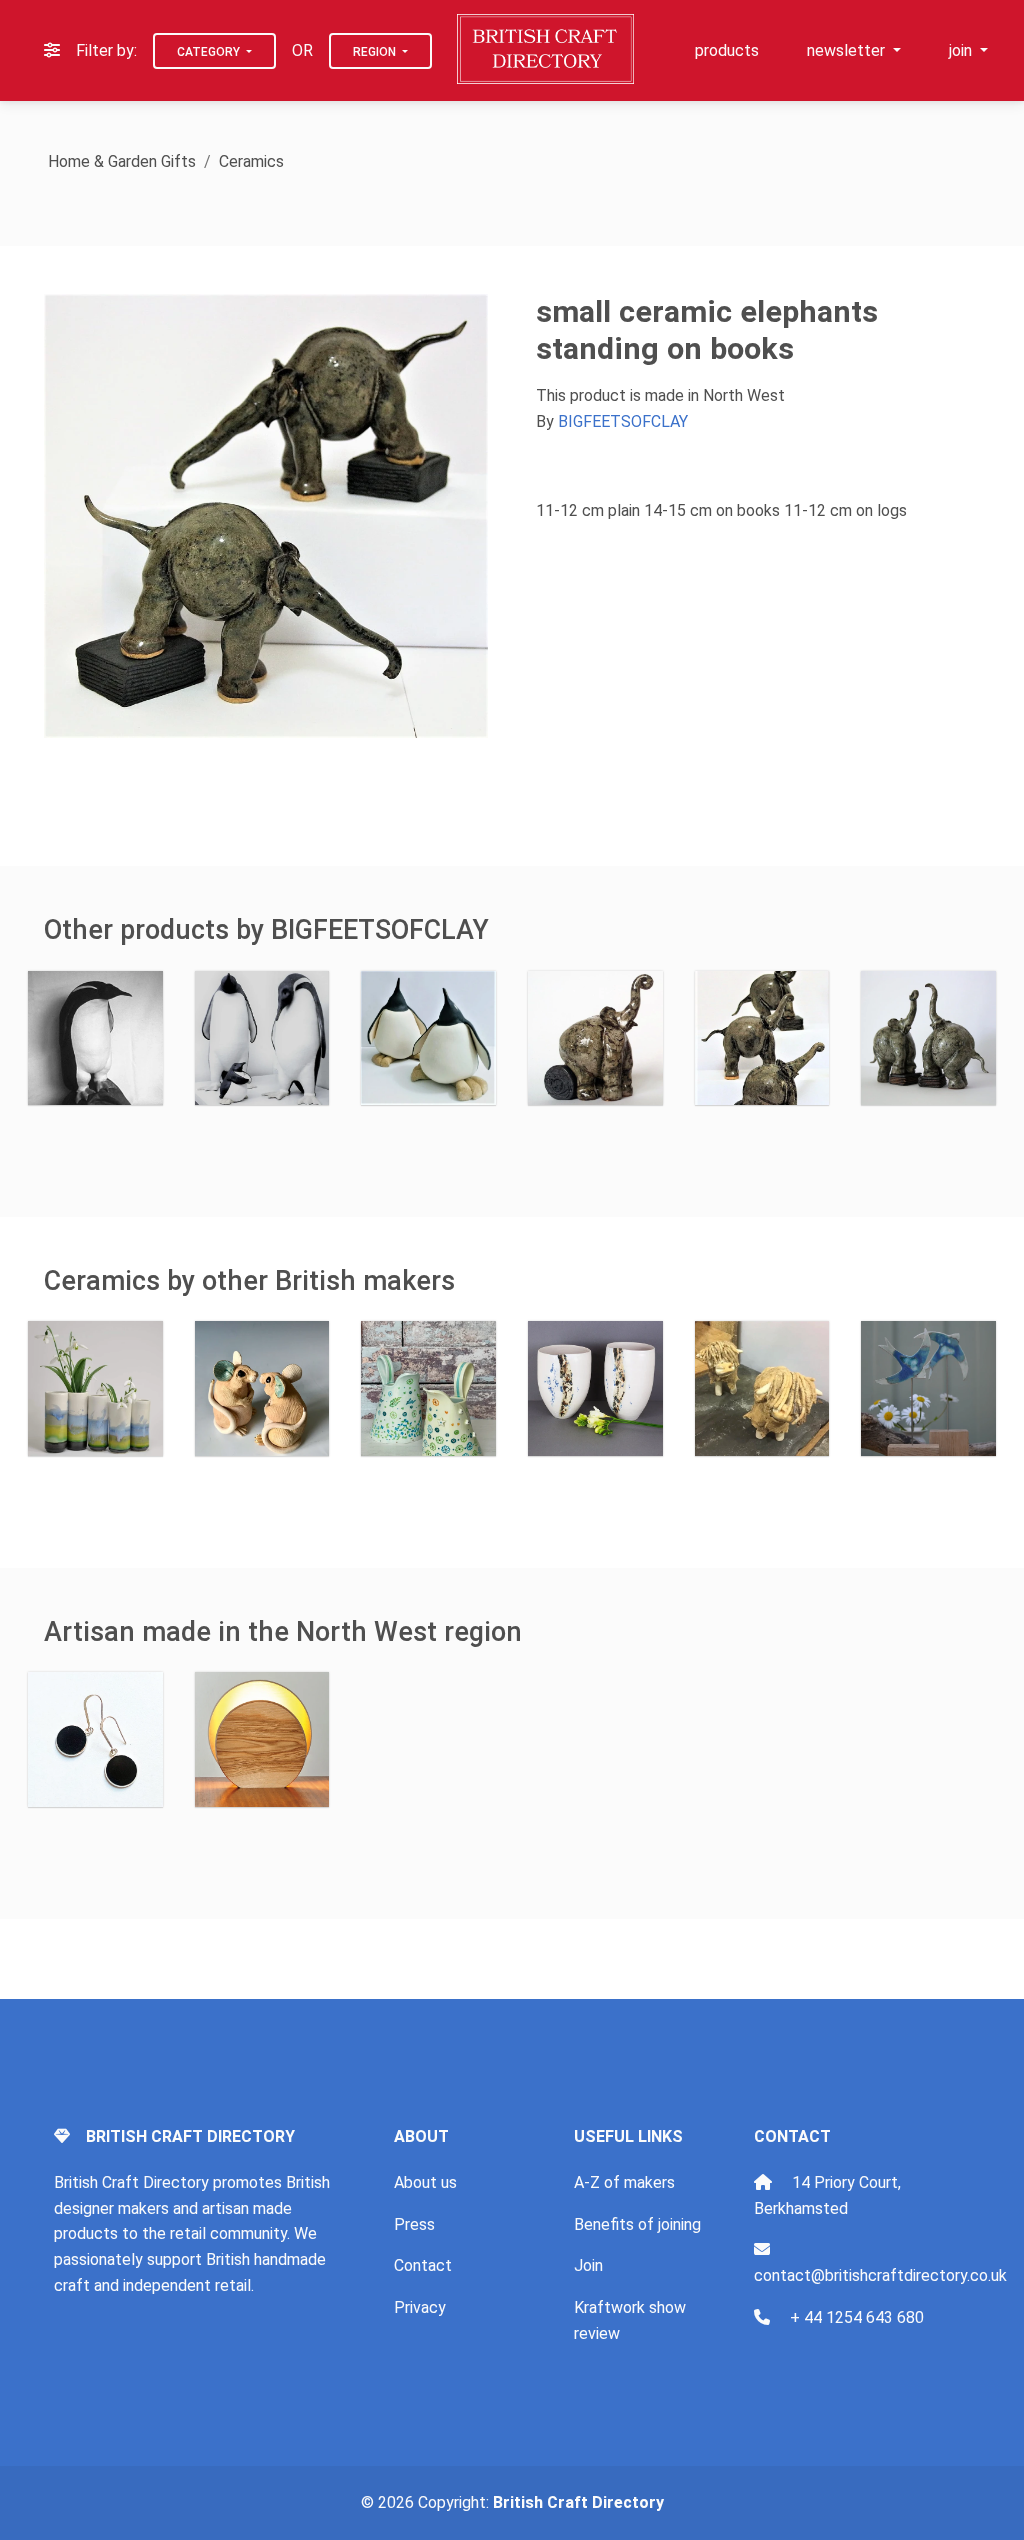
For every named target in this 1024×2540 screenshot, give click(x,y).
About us (425, 2182)
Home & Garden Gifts (122, 161)
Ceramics (251, 161)
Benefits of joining (637, 2224)
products (727, 50)
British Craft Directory (578, 2502)
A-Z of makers (624, 2182)
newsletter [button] (848, 50)
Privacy (420, 2307)
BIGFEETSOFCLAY (623, 421)
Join (588, 2265)
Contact (423, 2265)
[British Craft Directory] (547, 49)
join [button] (962, 50)
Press (414, 2224)
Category (210, 52)
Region (376, 52)
